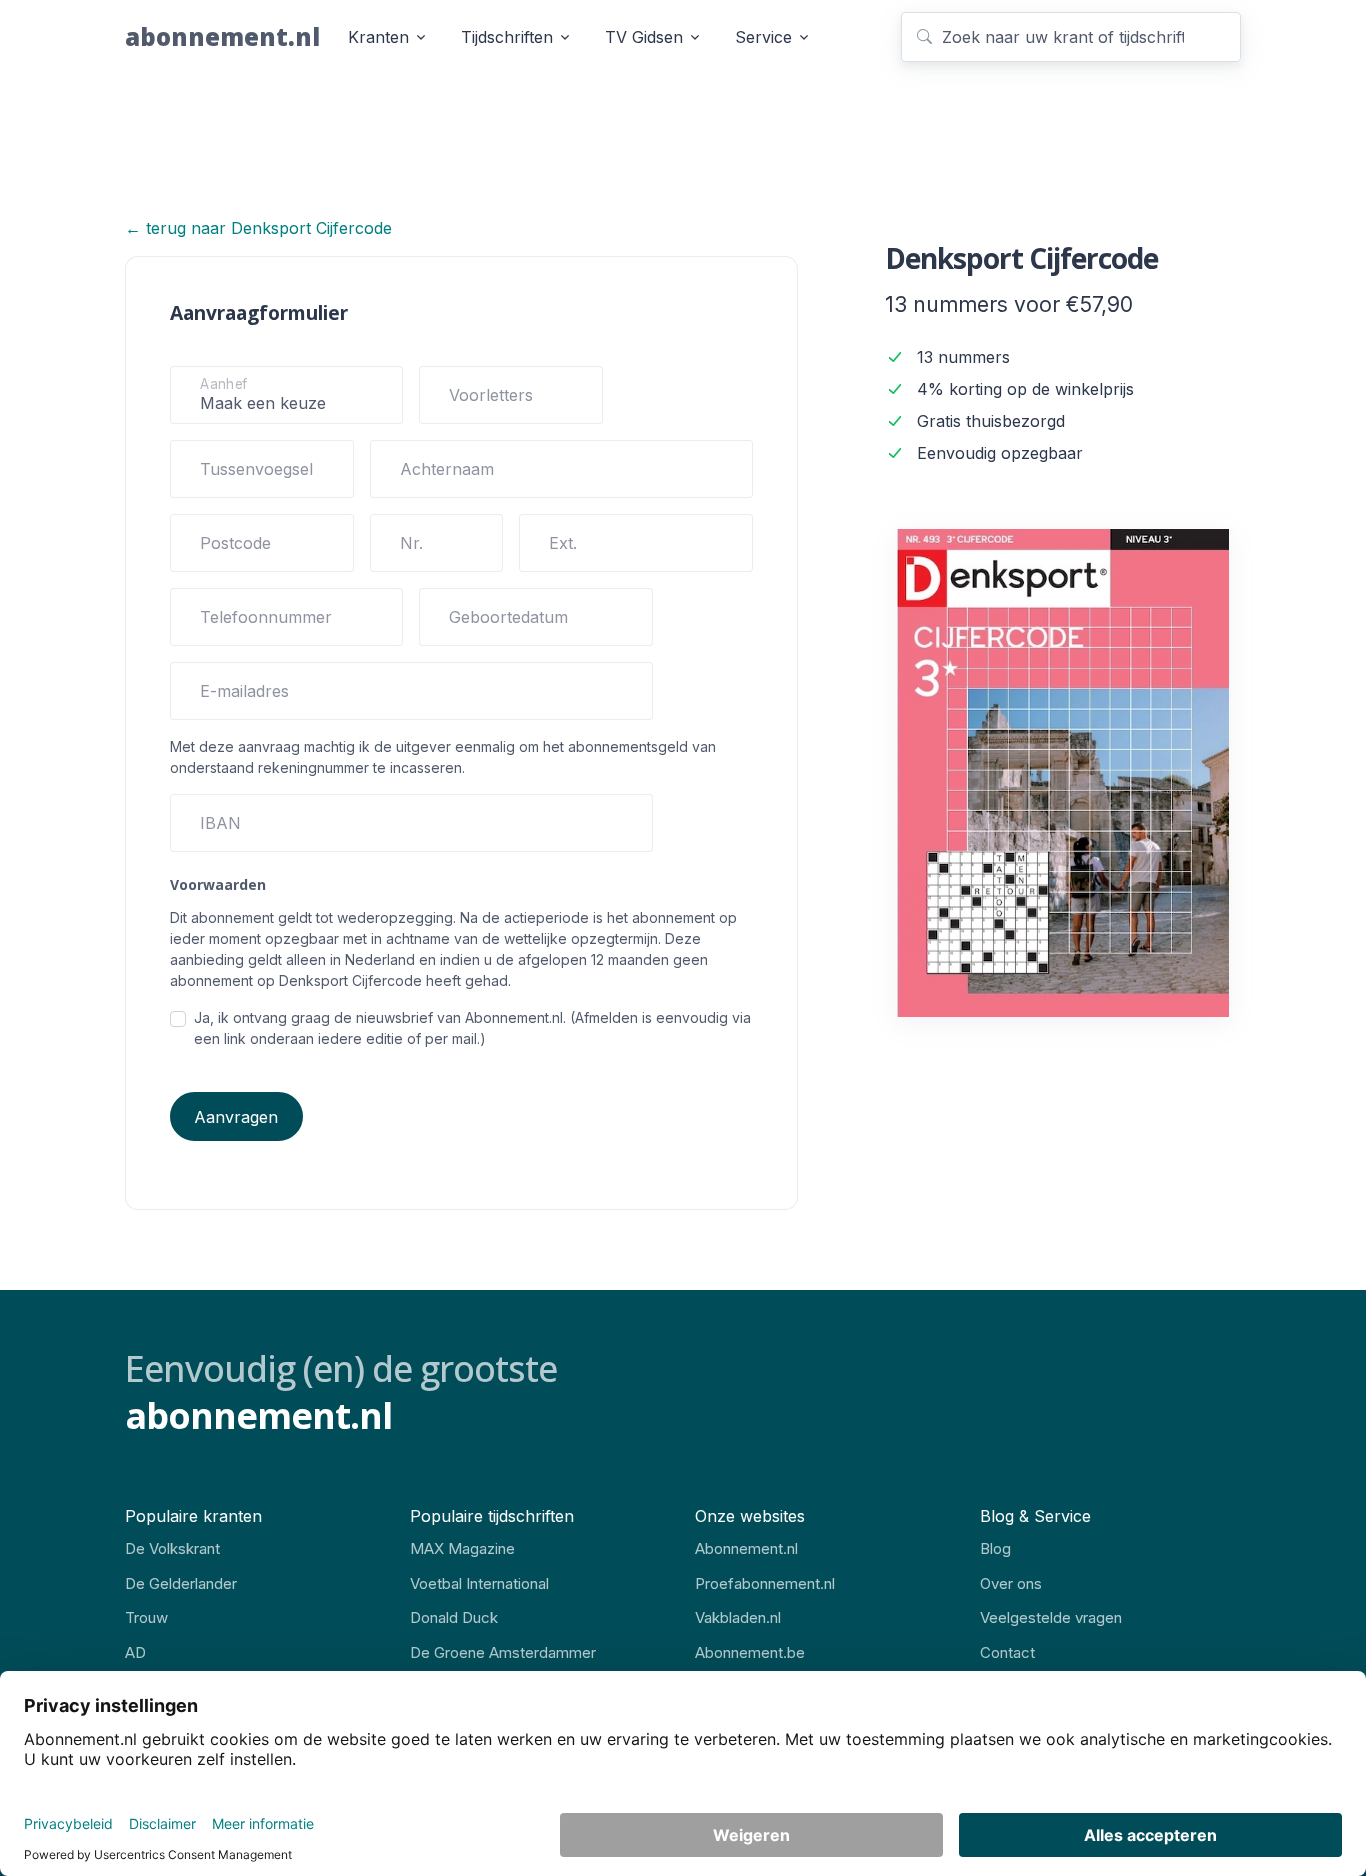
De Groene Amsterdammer (503, 1652)
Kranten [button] (378, 37)
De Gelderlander (181, 1583)
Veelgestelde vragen (1051, 1617)
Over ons (1011, 1583)
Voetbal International (479, 1583)
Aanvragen (236, 1117)
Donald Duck (454, 1617)
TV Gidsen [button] (644, 37)
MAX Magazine (462, 1548)
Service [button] (763, 37)
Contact (1007, 1652)
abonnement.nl (222, 36)
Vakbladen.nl (738, 1617)
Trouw (146, 1617)
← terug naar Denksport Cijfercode (258, 228)
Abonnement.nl (746, 1548)
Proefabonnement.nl (765, 1583)
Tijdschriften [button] (507, 37)
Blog (995, 1548)
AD (135, 1652)
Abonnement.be (750, 1652)
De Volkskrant (172, 1548)
